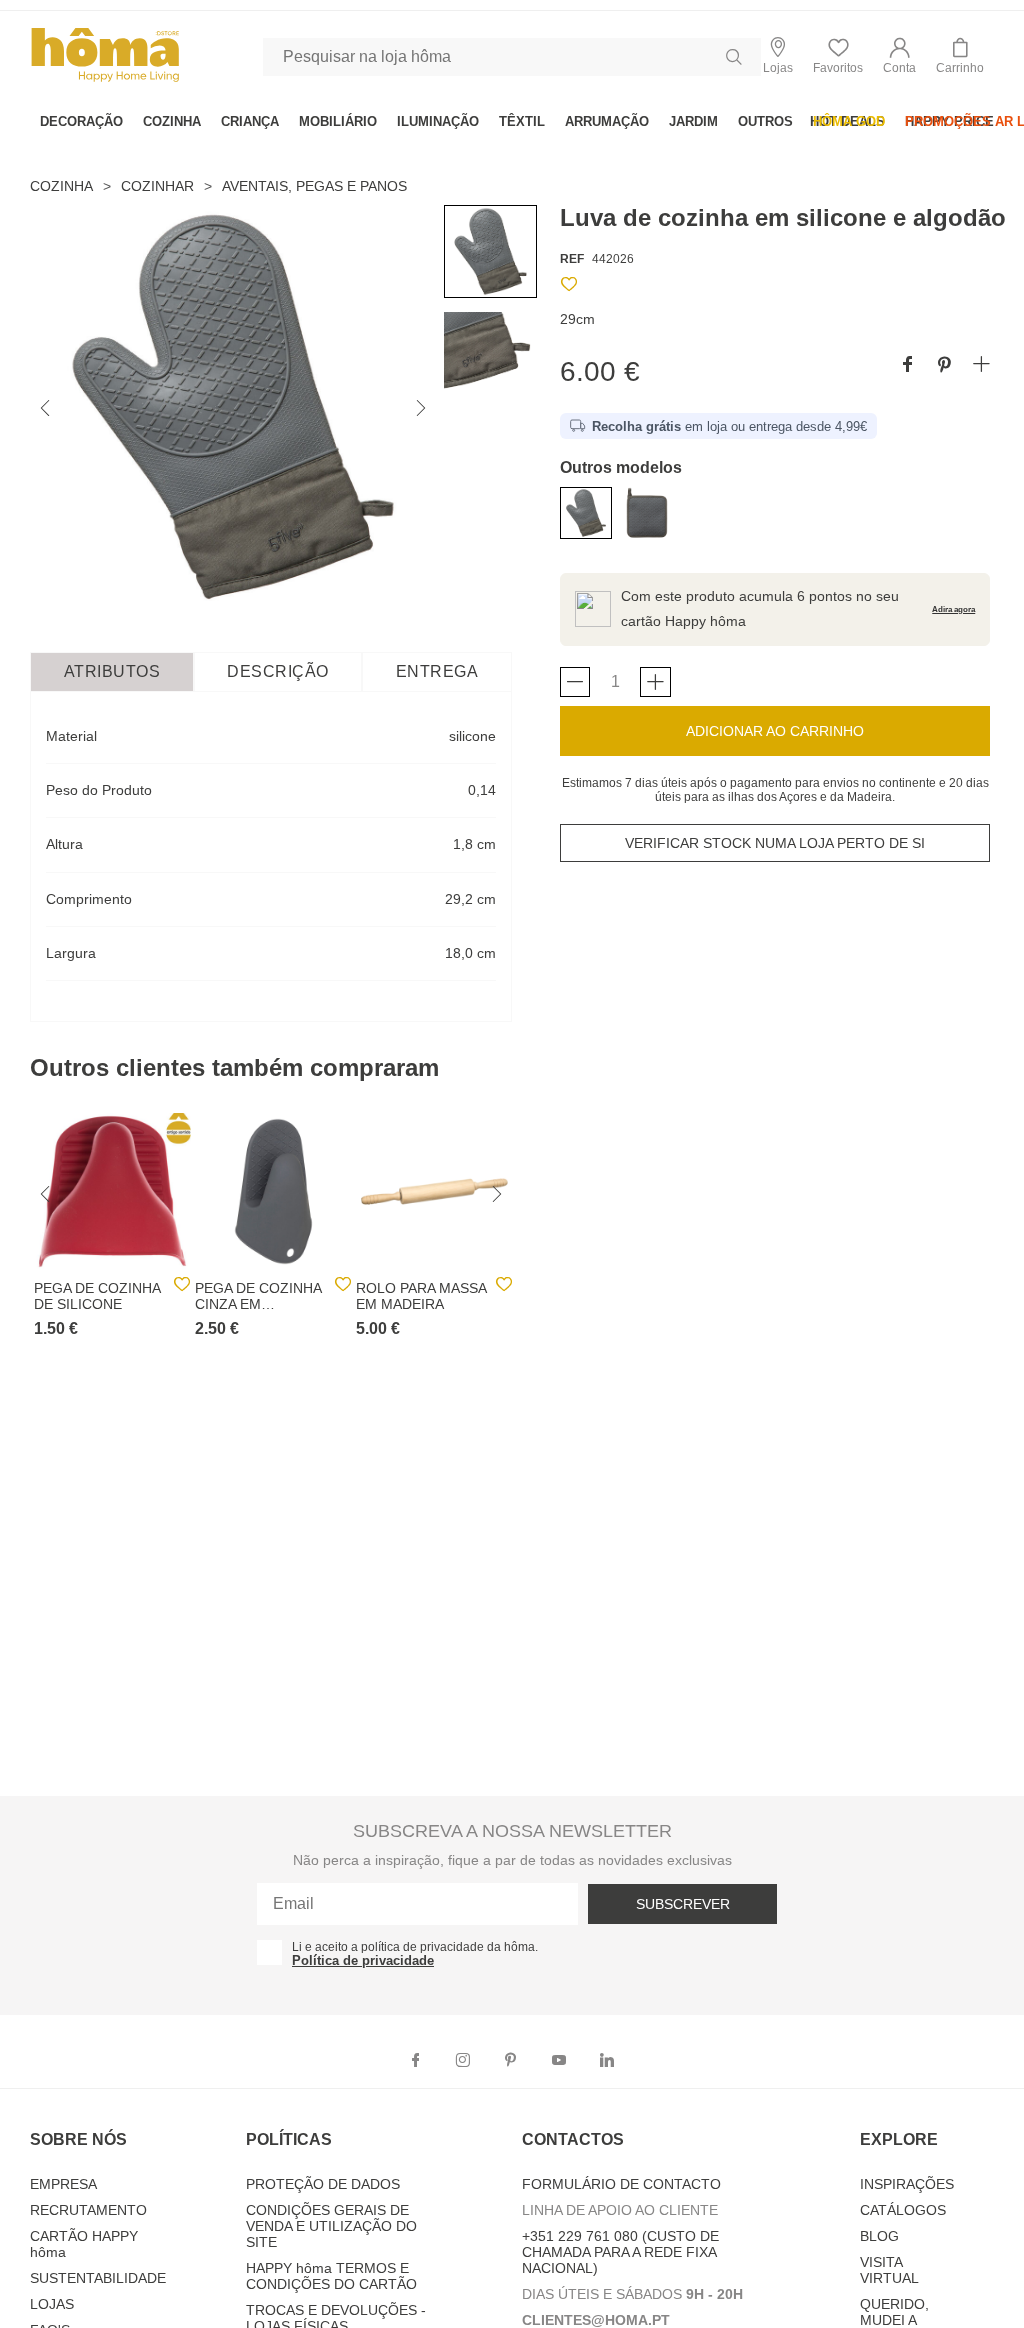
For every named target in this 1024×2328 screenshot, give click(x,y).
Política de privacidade (363, 1960)
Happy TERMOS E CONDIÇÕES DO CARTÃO (331, 2276)
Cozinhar (157, 186)
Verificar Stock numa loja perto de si (775, 843)
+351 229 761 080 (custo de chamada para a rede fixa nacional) (620, 2252)
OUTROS (765, 121)
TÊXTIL (522, 121)
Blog (879, 2236)
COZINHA (172, 121)
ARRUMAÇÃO (607, 121)
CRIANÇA (250, 121)
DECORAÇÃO (81, 121)
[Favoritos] (569, 287)
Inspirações (907, 2184)
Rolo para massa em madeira (421, 1296)
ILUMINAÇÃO (438, 121)
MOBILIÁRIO (338, 121)
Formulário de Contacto (621, 2184)
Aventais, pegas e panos (314, 186)
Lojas (52, 2304)
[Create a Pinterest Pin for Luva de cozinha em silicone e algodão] (944, 365)
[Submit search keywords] (734, 57)
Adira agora (953, 609)
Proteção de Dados (323, 2184)
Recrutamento (88, 2210)
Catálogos (903, 2210)
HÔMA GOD (849, 121)
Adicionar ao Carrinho (775, 731)
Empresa (63, 2184)
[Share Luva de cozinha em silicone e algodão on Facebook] (907, 365)
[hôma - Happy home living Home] (105, 79)
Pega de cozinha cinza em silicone (258, 1296)
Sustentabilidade (98, 2278)
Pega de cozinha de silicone (97, 1296)
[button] (899, 56)
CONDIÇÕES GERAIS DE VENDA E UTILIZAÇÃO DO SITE (331, 2226)
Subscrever (683, 1904)
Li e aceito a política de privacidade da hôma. (415, 1947)
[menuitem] (81, 121)
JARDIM (693, 121)
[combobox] (512, 57)
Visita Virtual (889, 2270)
